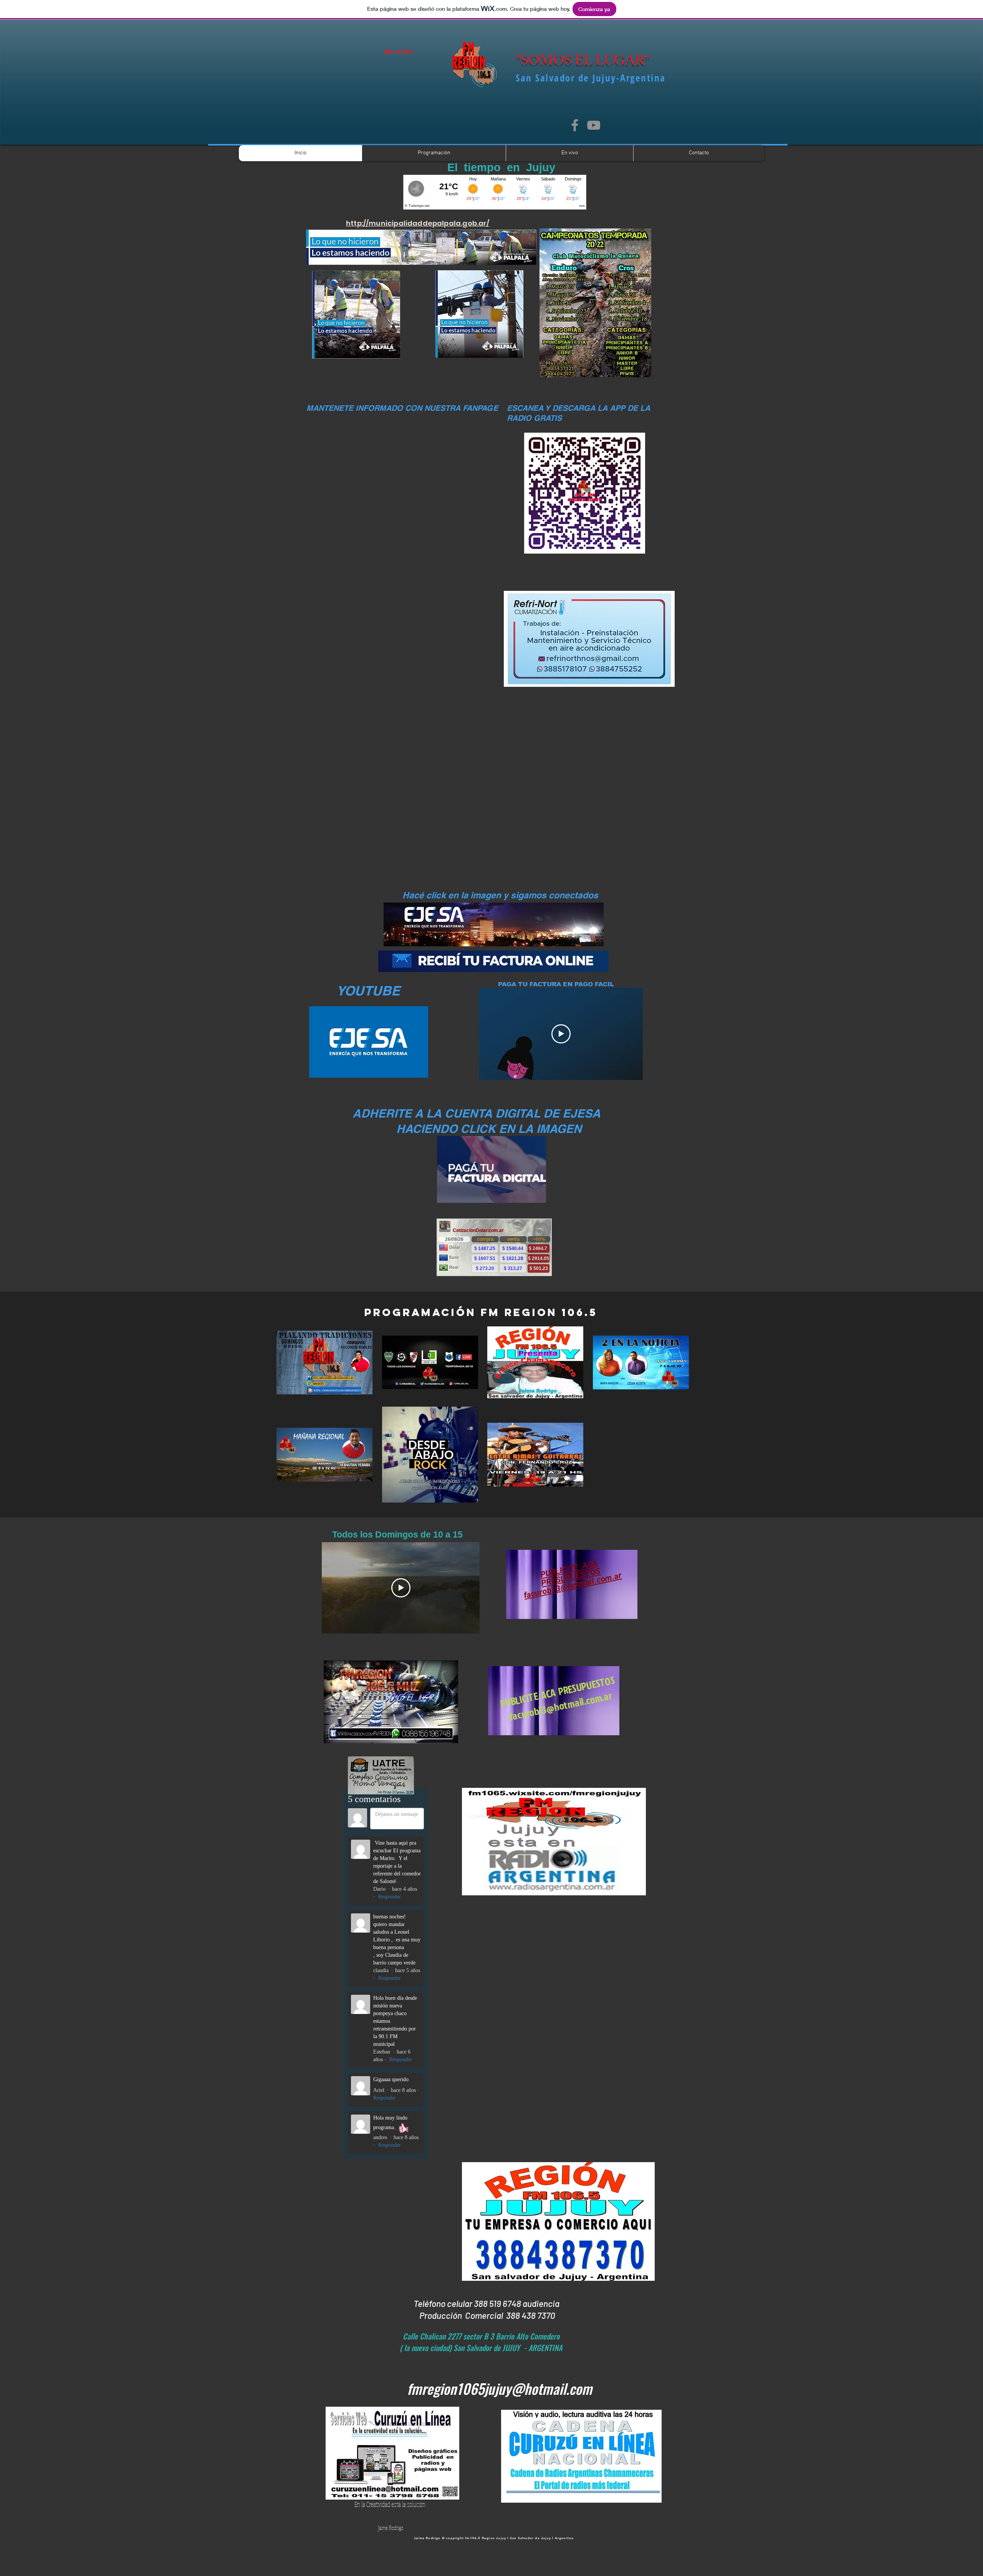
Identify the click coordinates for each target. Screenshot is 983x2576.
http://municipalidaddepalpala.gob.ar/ (418, 223)
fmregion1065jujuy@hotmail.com (500, 2388)
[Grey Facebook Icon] (575, 125)
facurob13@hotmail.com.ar (573, 1585)
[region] (585, 1596)
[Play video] (561, 1034)
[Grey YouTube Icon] (594, 125)
